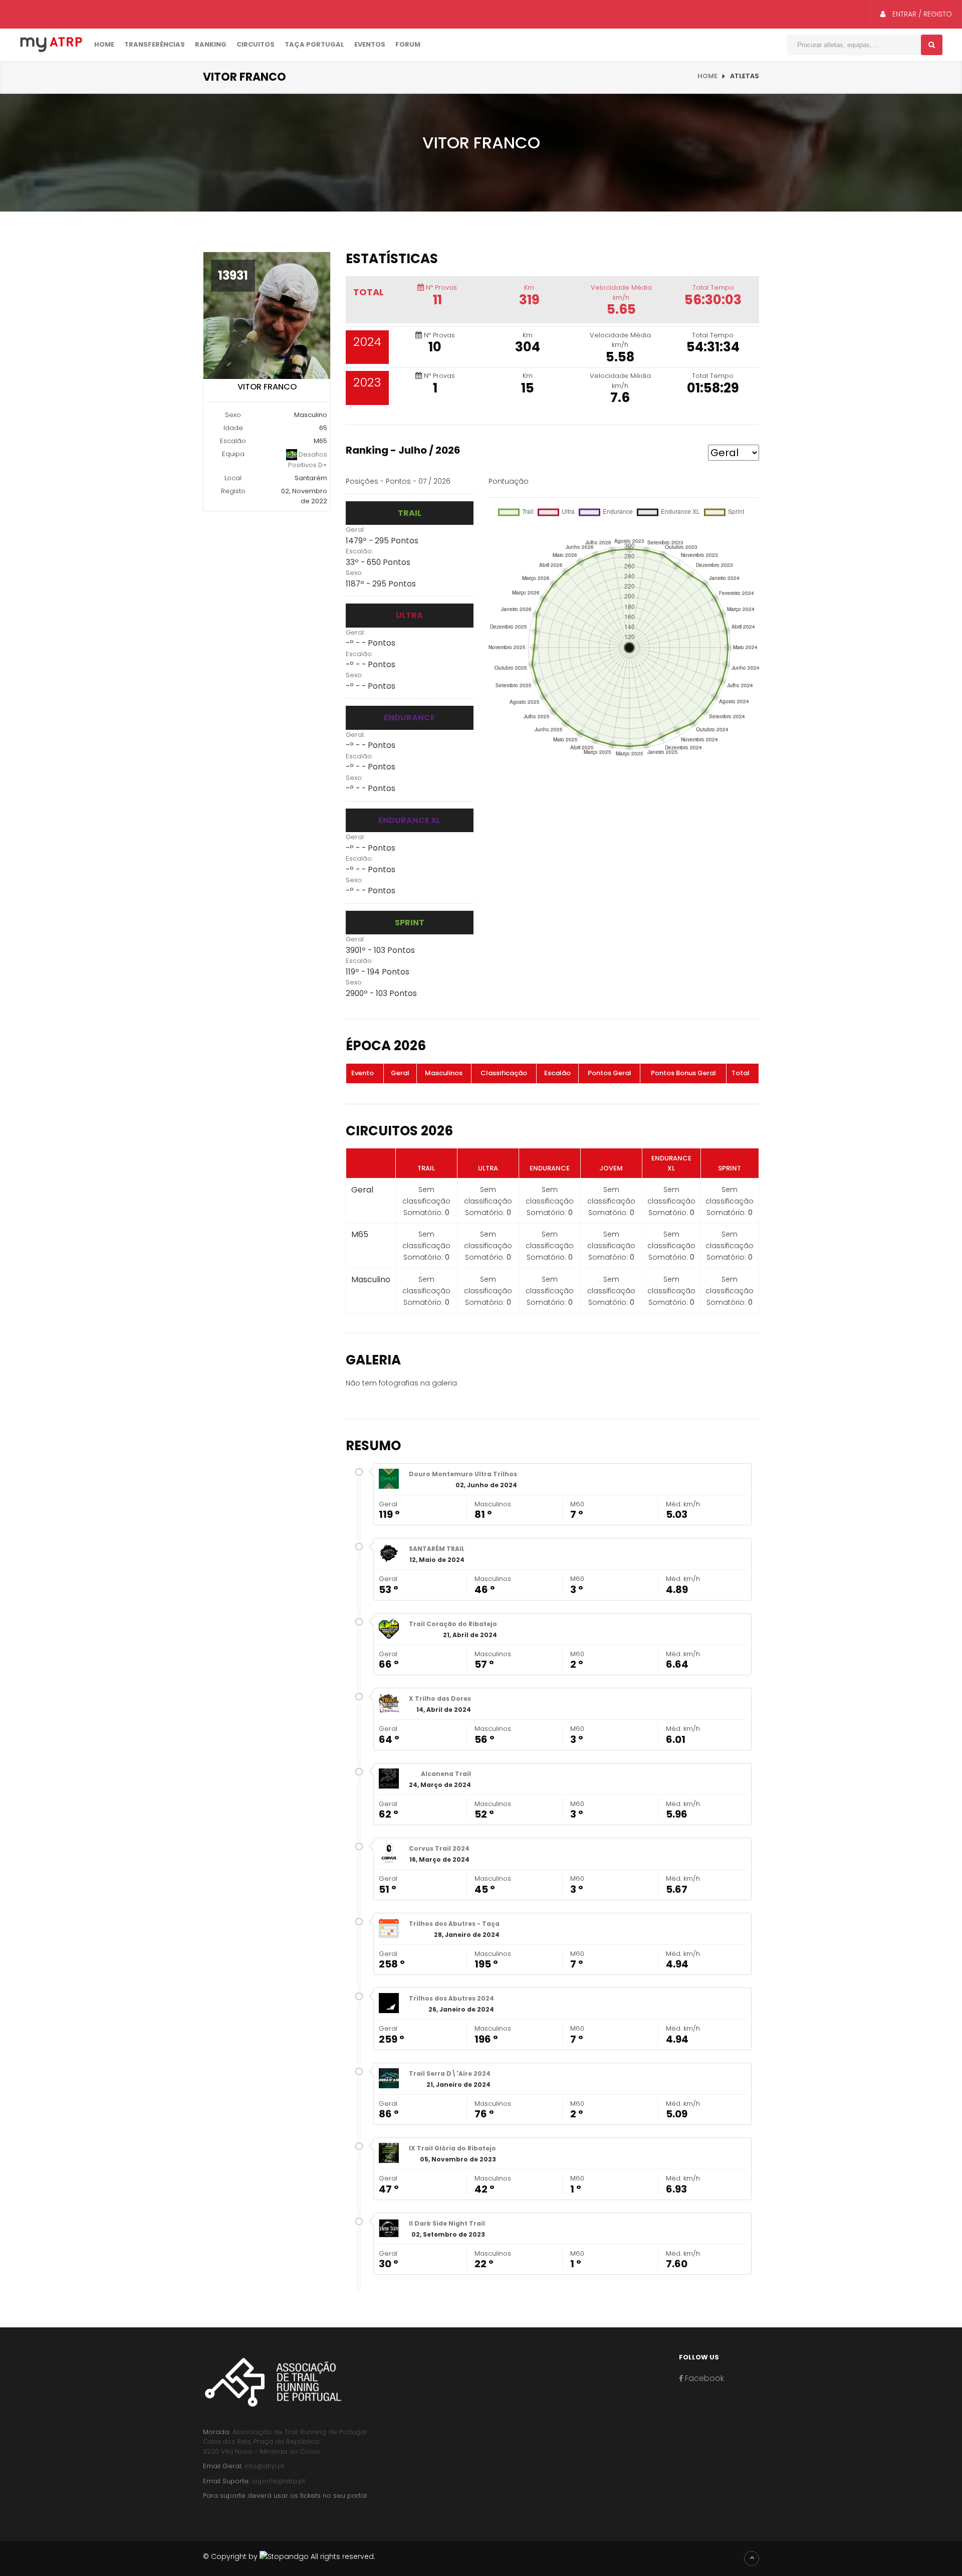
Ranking (211, 44)
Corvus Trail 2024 (439, 1848)
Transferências (155, 44)
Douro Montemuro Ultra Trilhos (463, 1474)
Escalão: (359, 551)
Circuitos (256, 44)
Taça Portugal (314, 44)
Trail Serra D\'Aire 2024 (450, 2073)
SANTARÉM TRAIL (437, 1549)
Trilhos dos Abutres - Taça (454, 1924)
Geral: (355, 530)
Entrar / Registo (921, 14)
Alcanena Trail (446, 1774)
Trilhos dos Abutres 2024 (451, 1998)
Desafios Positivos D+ (308, 460)
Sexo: (354, 573)
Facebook (703, 2378)
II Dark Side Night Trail (447, 2223)
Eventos (370, 44)
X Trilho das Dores (440, 1699)
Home (104, 44)
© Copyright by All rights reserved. (289, 2556)
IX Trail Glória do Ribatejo (452, 2148)
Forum (408, 44)
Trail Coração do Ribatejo (453, 1624)
